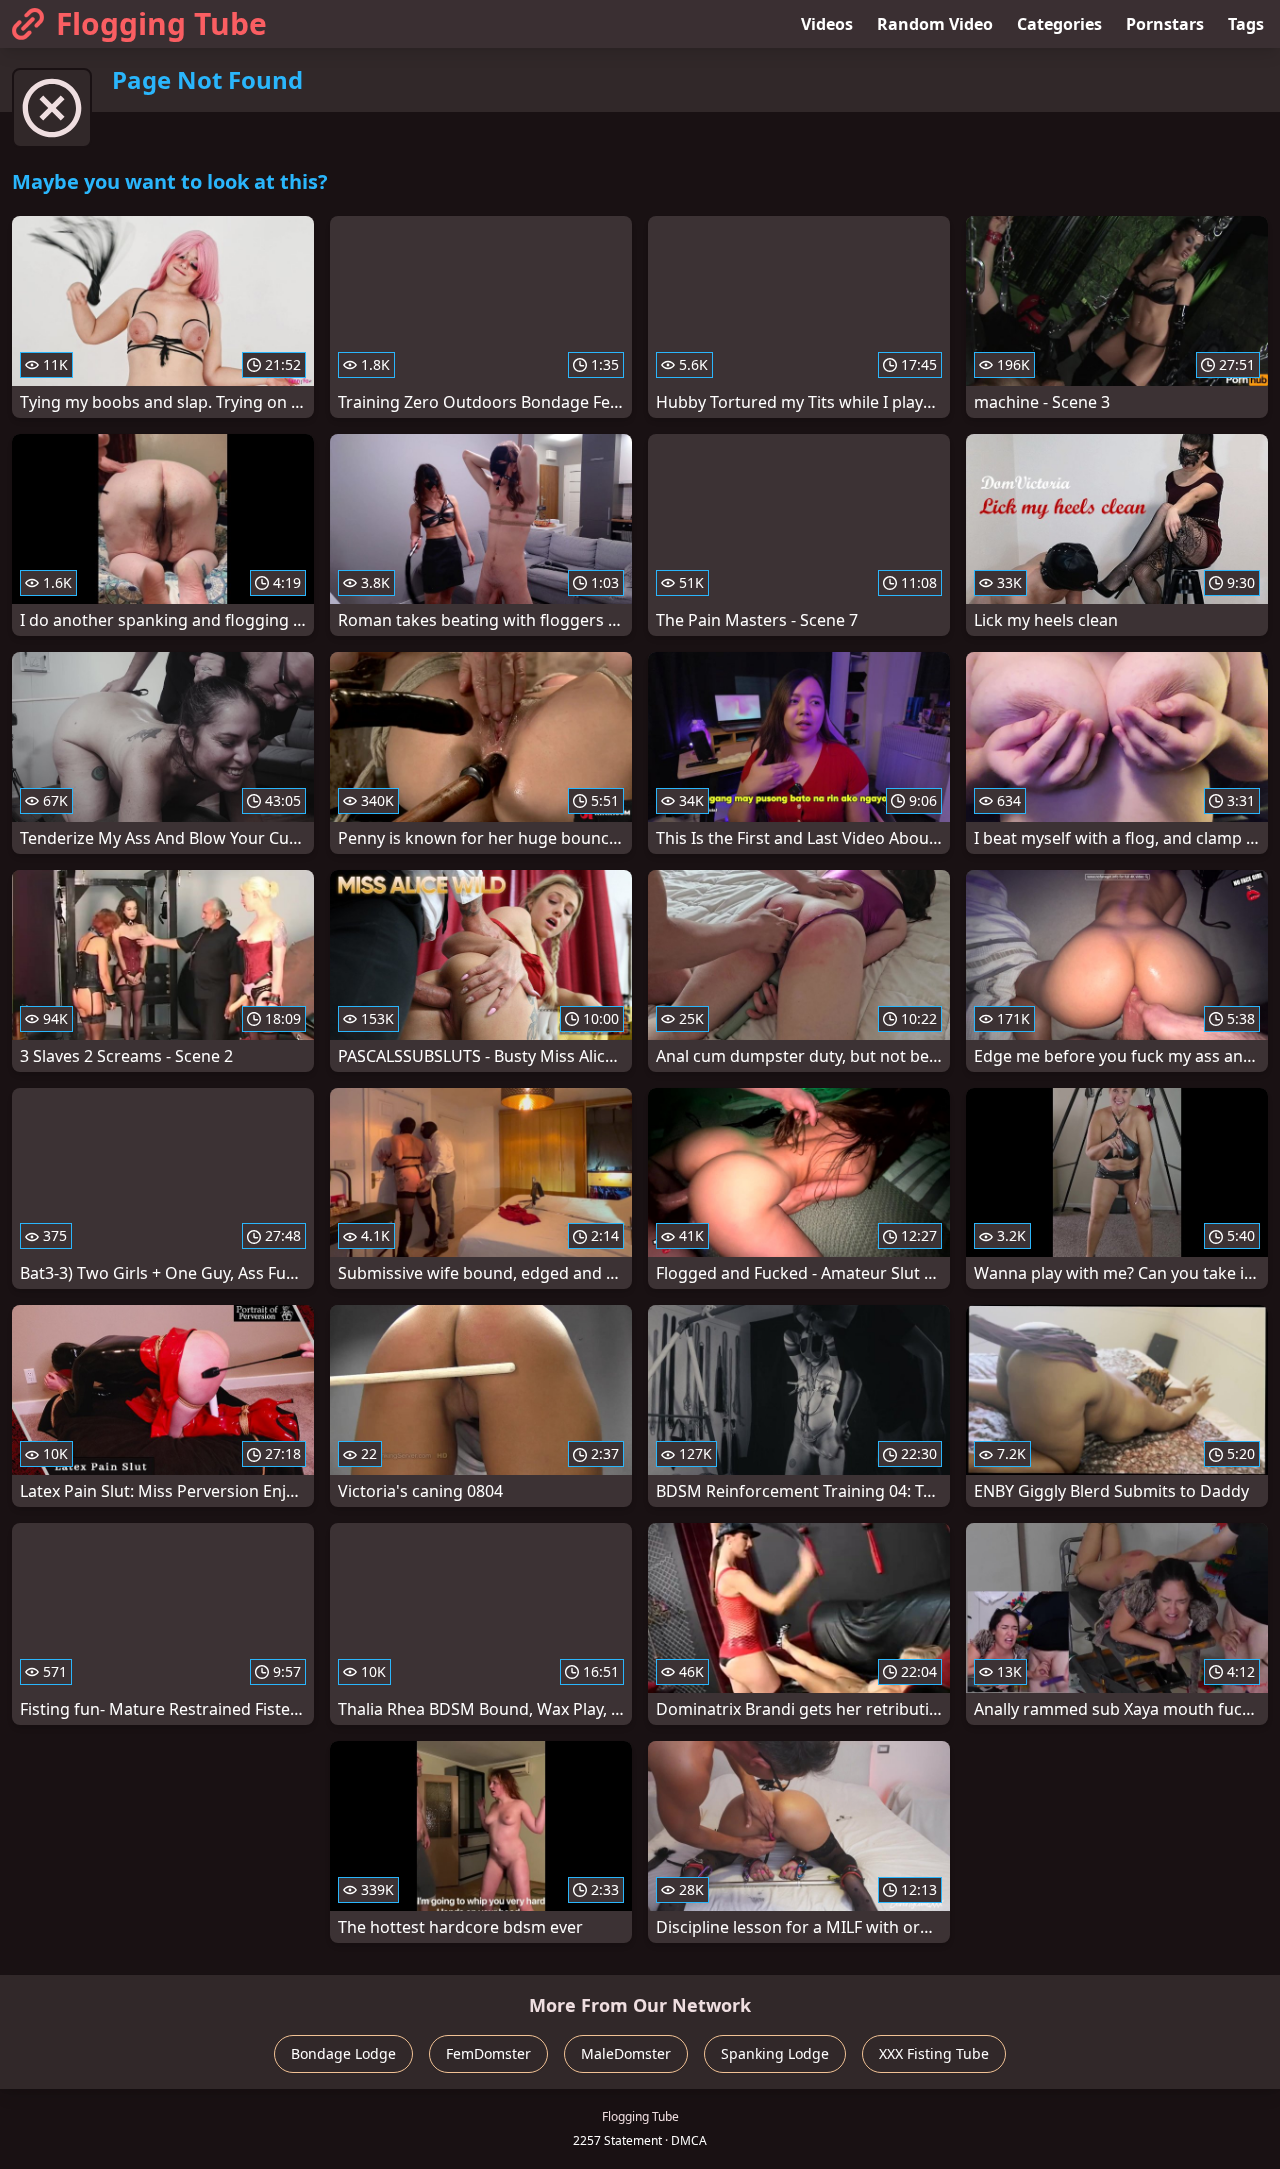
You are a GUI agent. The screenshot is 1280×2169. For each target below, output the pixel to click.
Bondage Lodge (343, 2053)
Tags (1246, 24)
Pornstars (1165, 24)
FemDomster (488, 2053)
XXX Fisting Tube (934, 2053)
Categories (1059, 24)
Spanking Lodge (775, 2053)
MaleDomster (626, 2053)
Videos (827, 24)
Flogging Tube (161, 23)
